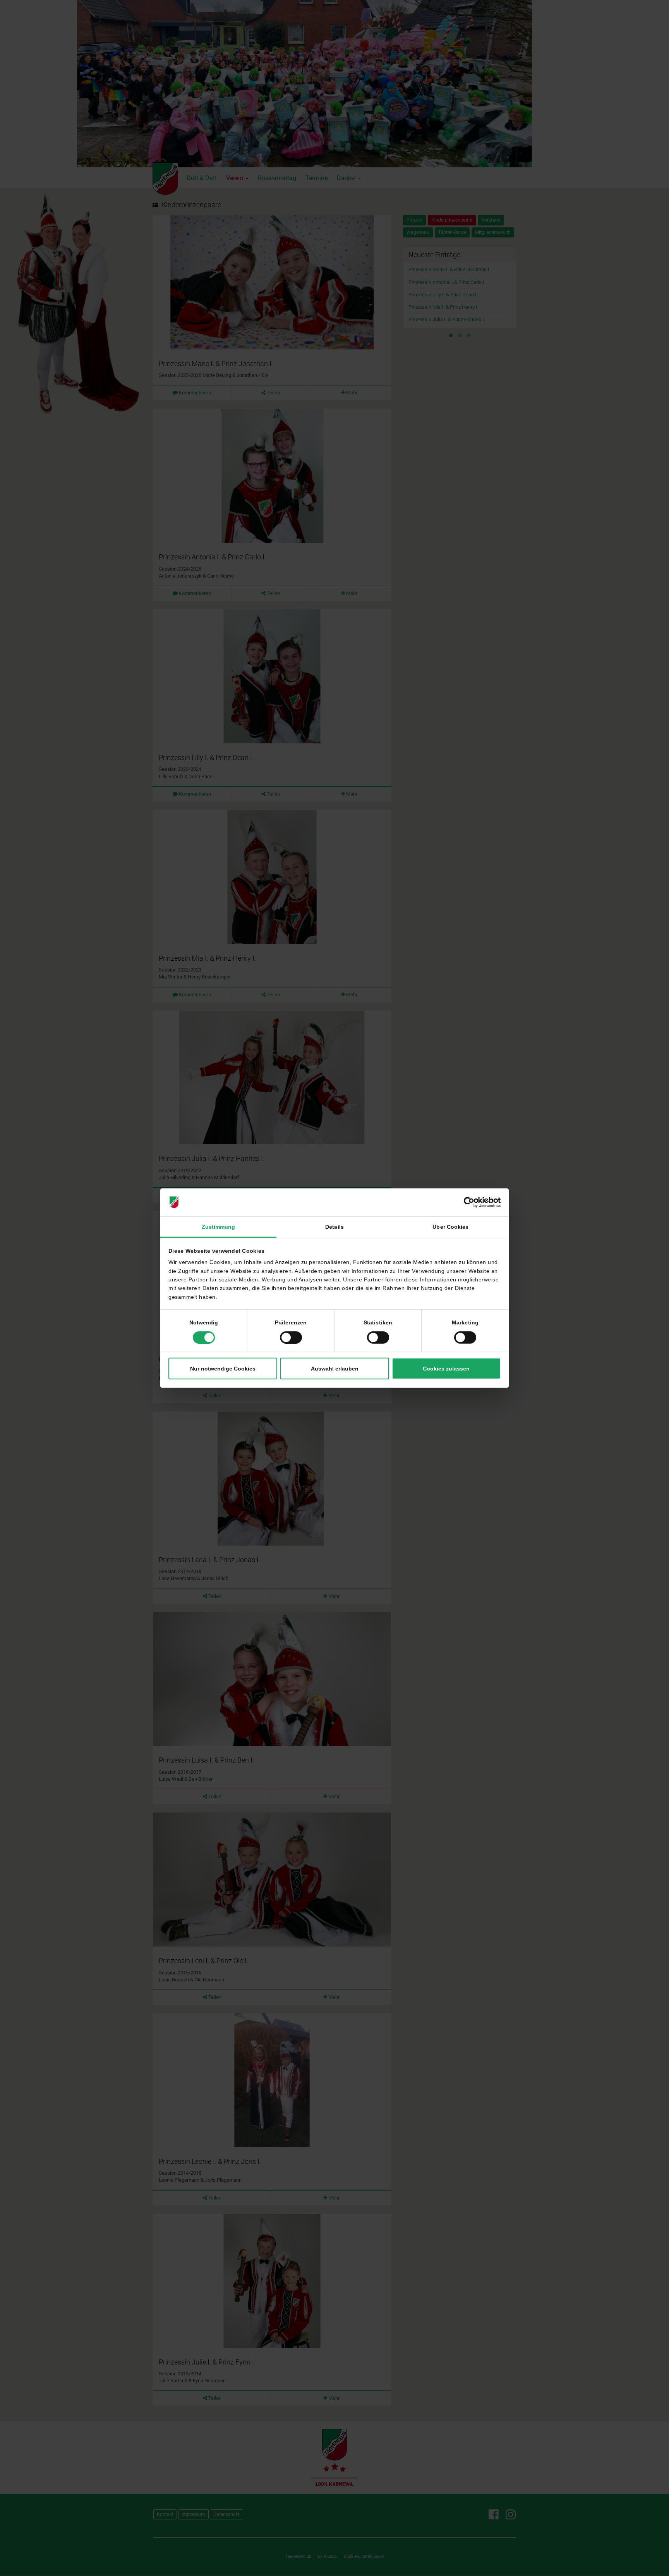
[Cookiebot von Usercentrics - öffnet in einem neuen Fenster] (467, 1202)
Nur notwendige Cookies (223, 1368)
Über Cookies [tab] (450, 1226)
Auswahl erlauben (335, 1368)
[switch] (291, 1337)
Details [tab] (334, 1226)
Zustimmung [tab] (219, 1226)
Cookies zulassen (446, 1368)
